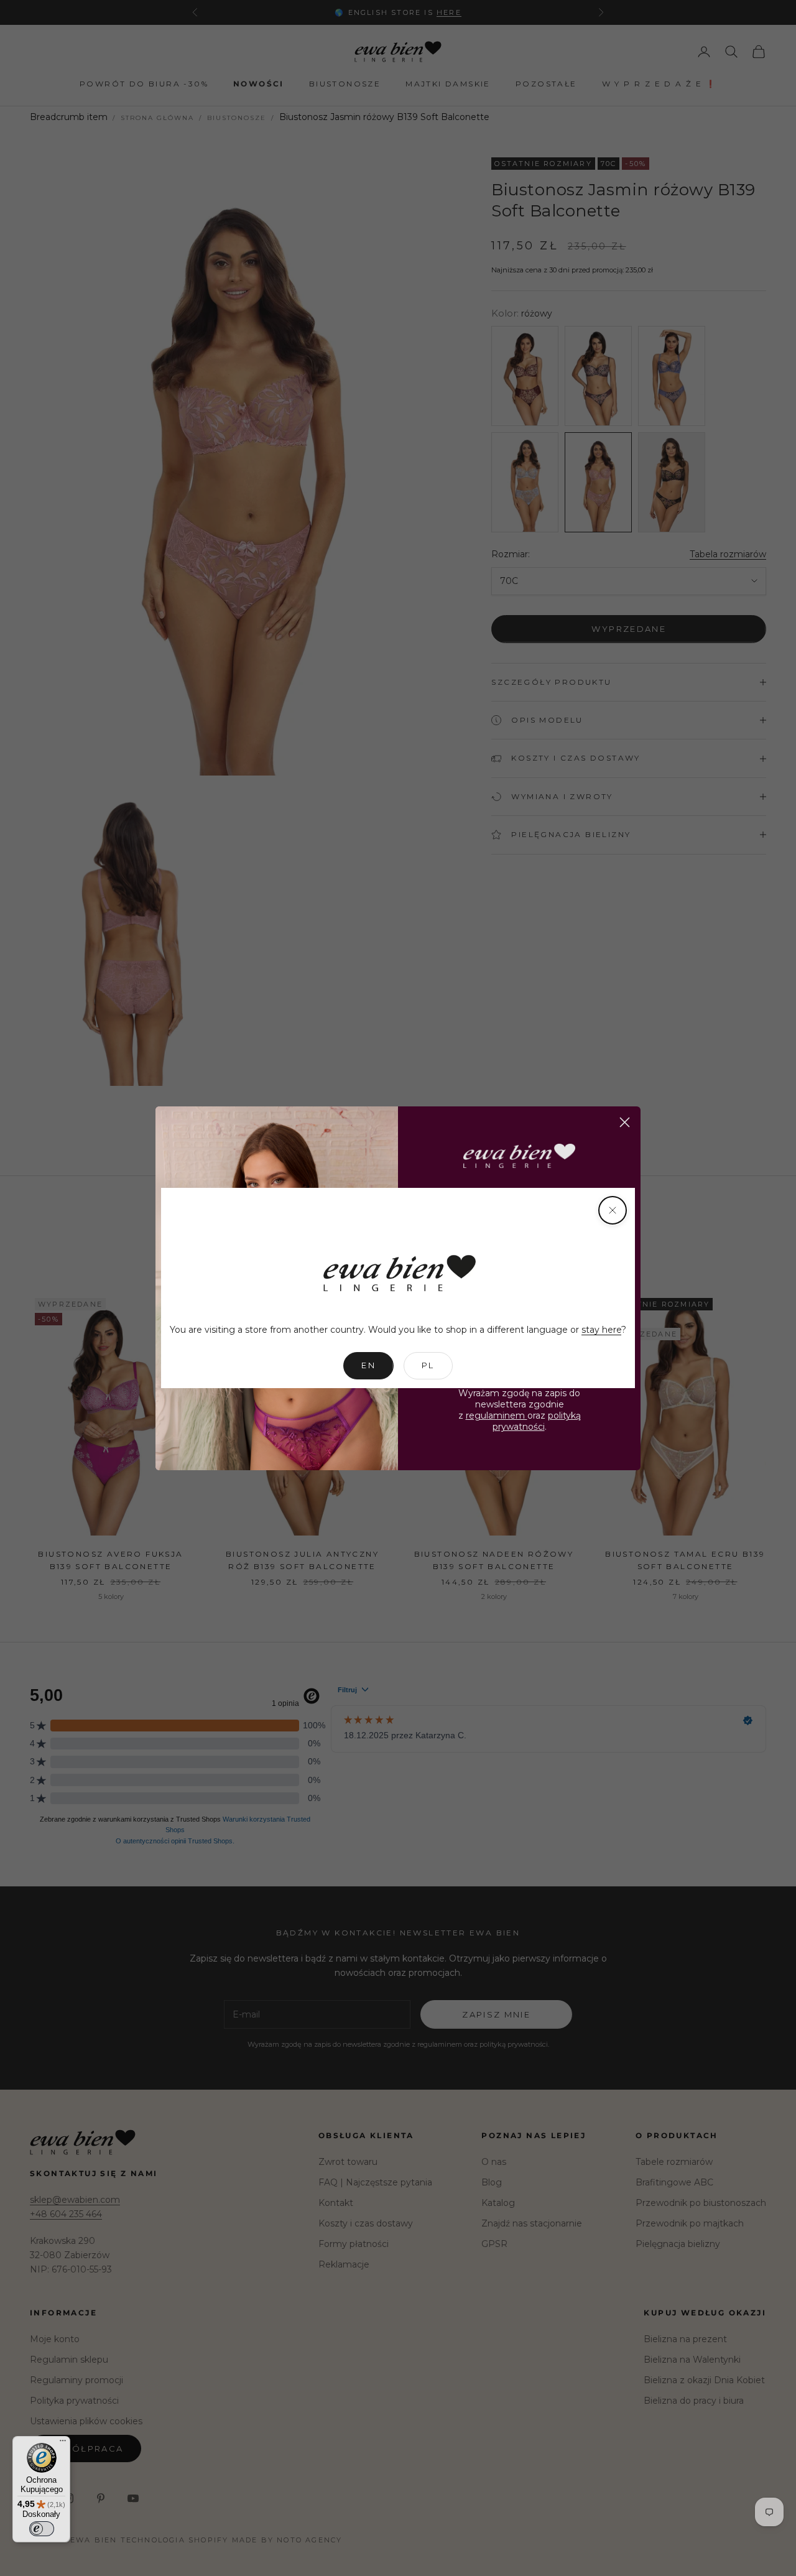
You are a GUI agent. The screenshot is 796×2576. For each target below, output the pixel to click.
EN (368, 1365)
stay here (601, 1330)
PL (428, 1365)
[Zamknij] (613, 1210)
